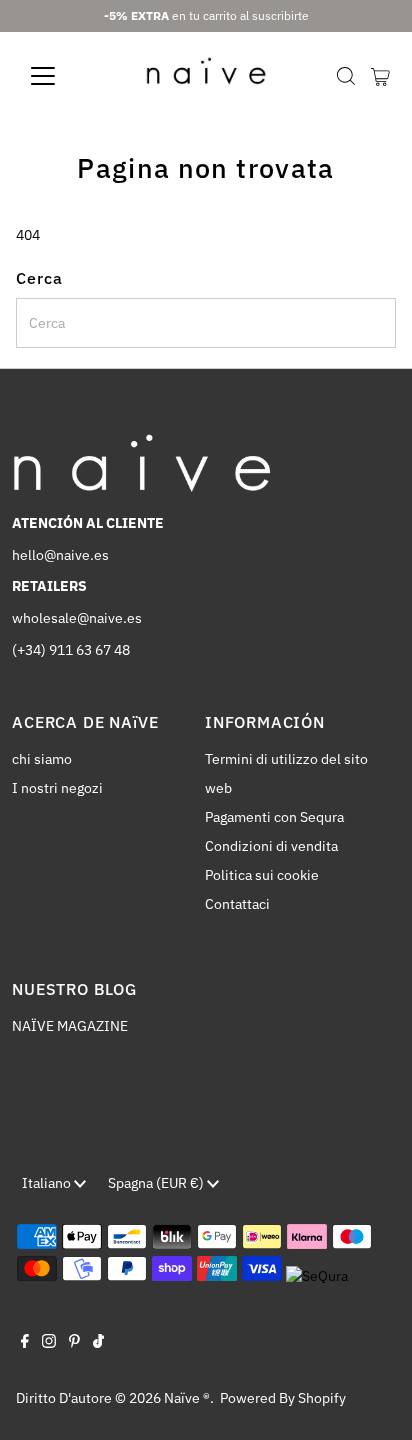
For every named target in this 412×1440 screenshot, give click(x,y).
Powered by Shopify (283, 1398)
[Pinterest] (74, 1343)
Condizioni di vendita (271, 846)
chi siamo (42, 759)
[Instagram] (49, 1343)
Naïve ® (187, 1398)
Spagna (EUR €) (157, 1183)
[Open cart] (380, 76)
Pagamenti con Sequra (274, 817)
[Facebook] (25, 1343)
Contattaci (237, 904)
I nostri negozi (57, 788)
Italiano (48, 1183)
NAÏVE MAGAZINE (70, 1026)
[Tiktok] (98, 1343)
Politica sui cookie (262, 875)
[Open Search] (346, 76)
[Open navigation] (61, 76)
